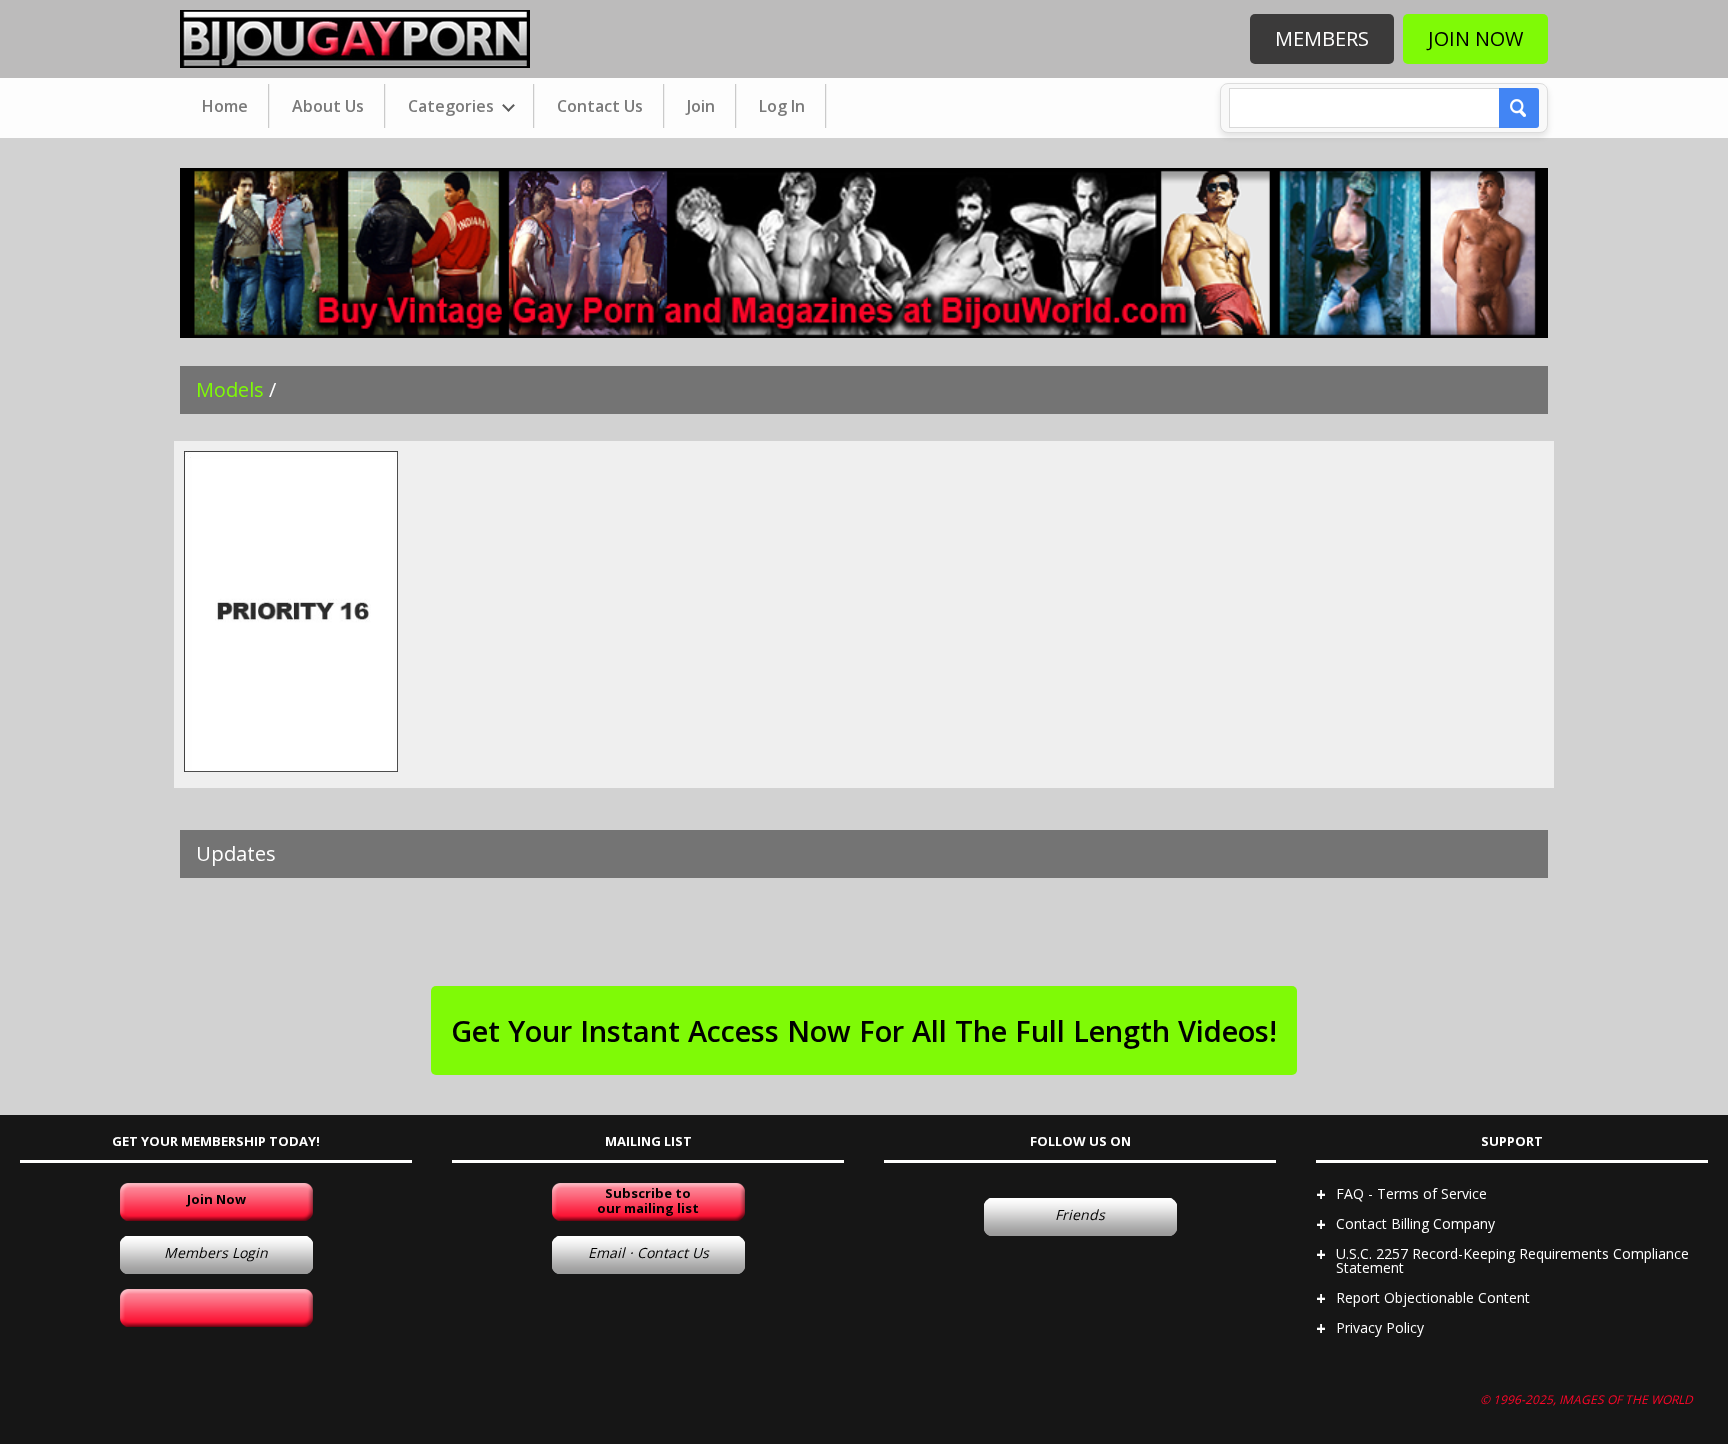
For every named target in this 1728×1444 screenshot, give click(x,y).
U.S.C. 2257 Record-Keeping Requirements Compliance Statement (1512, 1260)
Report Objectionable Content (1433, 1297)
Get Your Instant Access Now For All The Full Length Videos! (864, 1030)
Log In (782, 106)
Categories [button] (453, 106)
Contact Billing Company (1415, 1223)
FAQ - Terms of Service (1411, 1193)
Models (230, 389)
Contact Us (600, 106)
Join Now (1475, 38)
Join (701, 106)
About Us (328, 106)
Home (225, 106)
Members (1322, 38)
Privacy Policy (1380, 1327)
